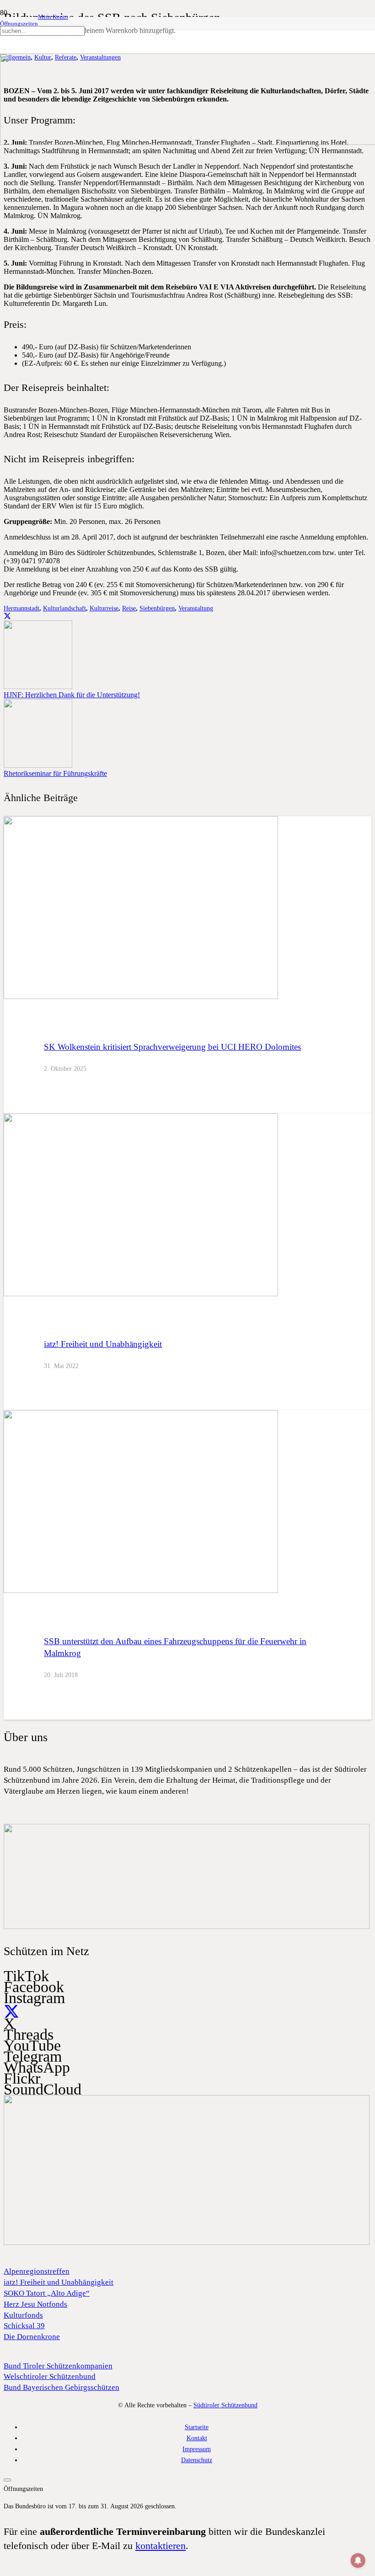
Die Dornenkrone (32, 2337)
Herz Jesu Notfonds (35, 2304)
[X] (11, 2012)
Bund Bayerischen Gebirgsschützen (62, 2387)
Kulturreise (104, 608)
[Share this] (7, 616)
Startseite (197, 2427)
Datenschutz (197, 2460)
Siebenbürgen (157, 608)
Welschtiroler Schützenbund (50, 2376)
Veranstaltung (196, 608)
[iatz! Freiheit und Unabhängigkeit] (141, 1294)
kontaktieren (161, 2546)
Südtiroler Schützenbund (225, 2405)
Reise (129, 608)
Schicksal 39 (24, 2326)
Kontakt (197, 2438)
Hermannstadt (21, 608)
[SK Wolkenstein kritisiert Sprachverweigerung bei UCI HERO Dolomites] (141, 997)
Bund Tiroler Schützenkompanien (58, 2366)
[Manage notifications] (358, 2560)
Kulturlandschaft (64, 608)
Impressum (197, 2449)
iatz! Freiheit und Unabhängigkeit (103, 1344)
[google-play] (187, 1927)
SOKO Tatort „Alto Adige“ (47, 2293)
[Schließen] (4, 56)
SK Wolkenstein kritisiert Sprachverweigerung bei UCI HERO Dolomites (172, 1047)
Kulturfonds (23, 2315)
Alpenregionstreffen (37, 2271)
